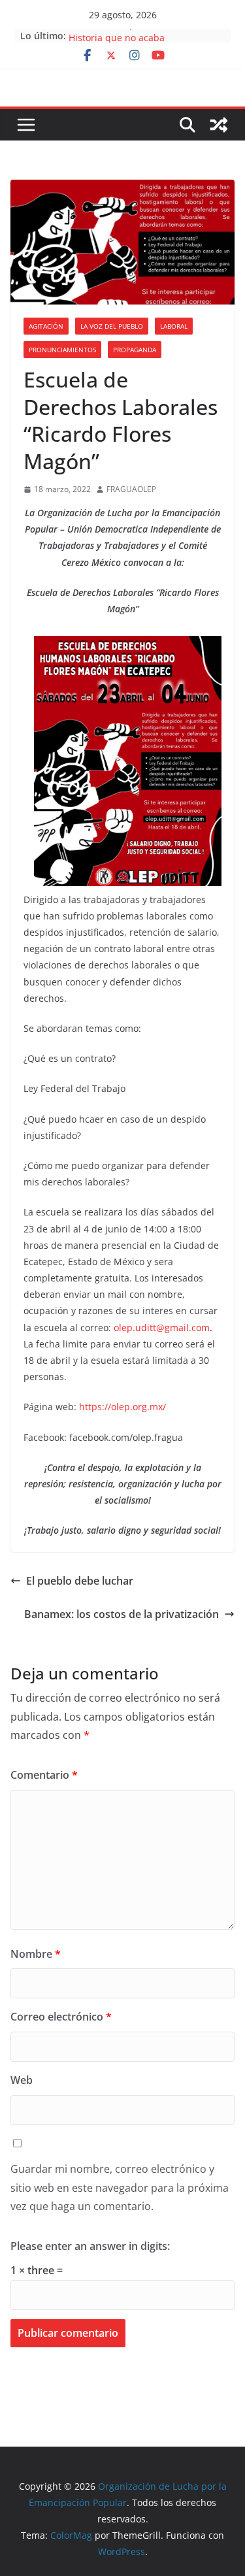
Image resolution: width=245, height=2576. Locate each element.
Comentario (44, 1775)
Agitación (46, 326)
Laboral (174, 326)
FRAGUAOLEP (131, 489)
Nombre (36, 1954)
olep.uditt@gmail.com (162, 1328)
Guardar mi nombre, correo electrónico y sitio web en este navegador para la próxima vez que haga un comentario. (120, 2188)
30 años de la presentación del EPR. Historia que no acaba (147, 40)
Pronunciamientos (62, 350)
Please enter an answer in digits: (90, 2246)
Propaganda (135, 350)
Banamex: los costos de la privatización (122, 1614)
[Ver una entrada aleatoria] (219, 125)
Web (22, 2080)
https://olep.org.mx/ (122, 1407)
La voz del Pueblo (112, 326)
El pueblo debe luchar (80, 1581)
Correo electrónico (61, 2017)
